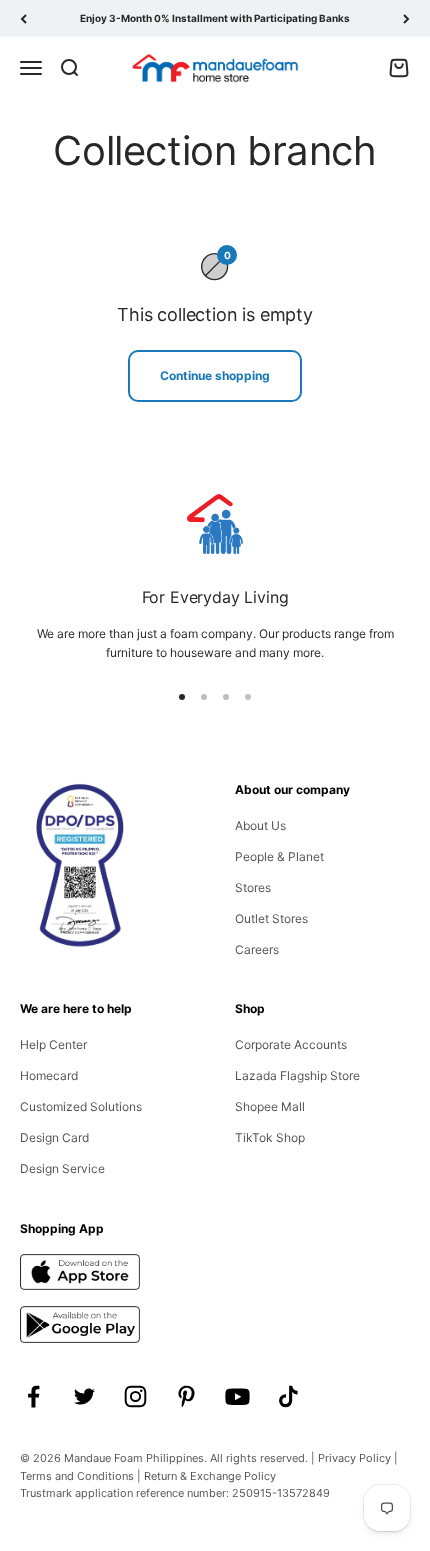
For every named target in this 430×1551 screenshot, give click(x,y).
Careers (257, 949)
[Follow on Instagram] (135, 1396)
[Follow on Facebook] (33, 1396)
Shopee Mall (270, 1106)
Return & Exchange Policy (210, 1476)
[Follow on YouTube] (237, 1396)
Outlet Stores (271, 918)
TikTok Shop (270, 1137)
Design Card (54, 1137)
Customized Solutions (81, 1106)
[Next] (406, 18)
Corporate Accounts (291, 1044)
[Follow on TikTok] (288, 1396)
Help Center (53, 1044)
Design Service (62, 1168)
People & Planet (279, 856)
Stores (253, 887)
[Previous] (23, 18)
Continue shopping (215, 375)
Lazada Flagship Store (297, 1075)
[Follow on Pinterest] (186, 1396)
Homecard (49, 1075)
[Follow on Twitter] (84, 1396)
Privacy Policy (354, 1458)
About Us (260, 825)
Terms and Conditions (77, 1476)
